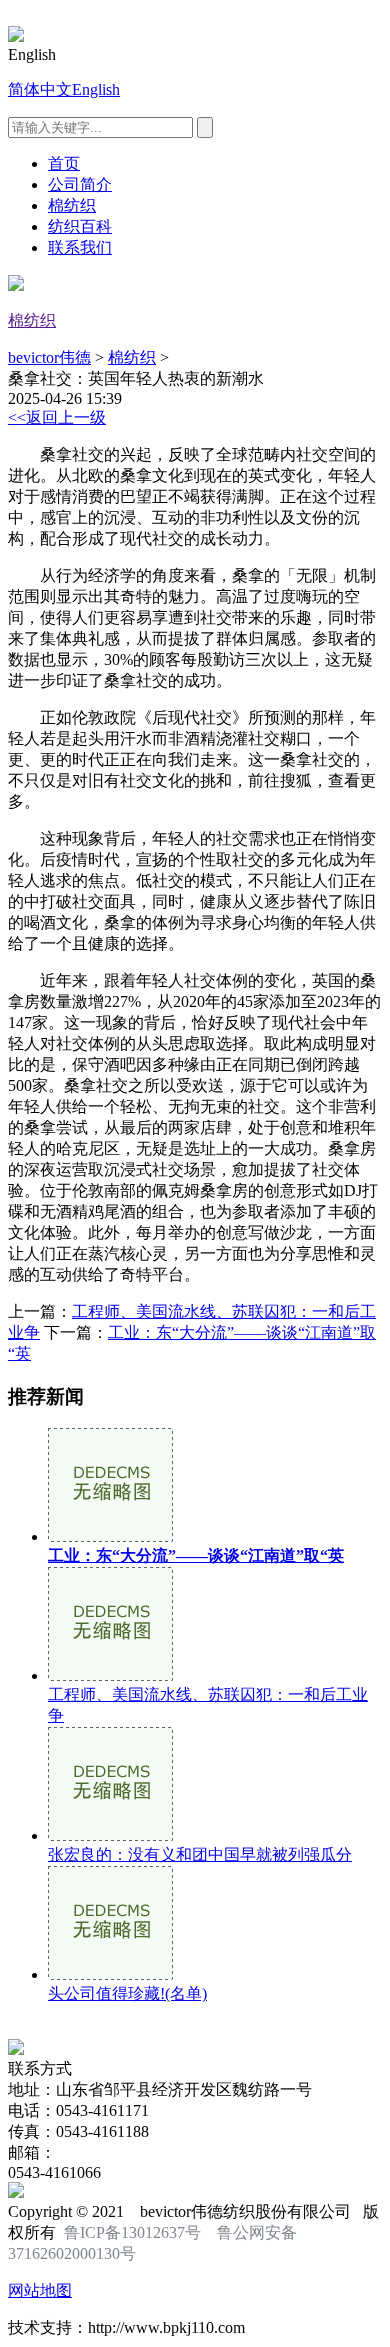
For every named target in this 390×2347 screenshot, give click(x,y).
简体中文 (40, 89)
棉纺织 (72, 205)
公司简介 (80, 184)
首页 (64, 163)
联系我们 (80, 247)
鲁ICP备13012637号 (132, 2232)
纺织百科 (80, 226)
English (96, 89)
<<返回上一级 (57, 417)
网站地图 (40, 2290)
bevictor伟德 (49, 357)
